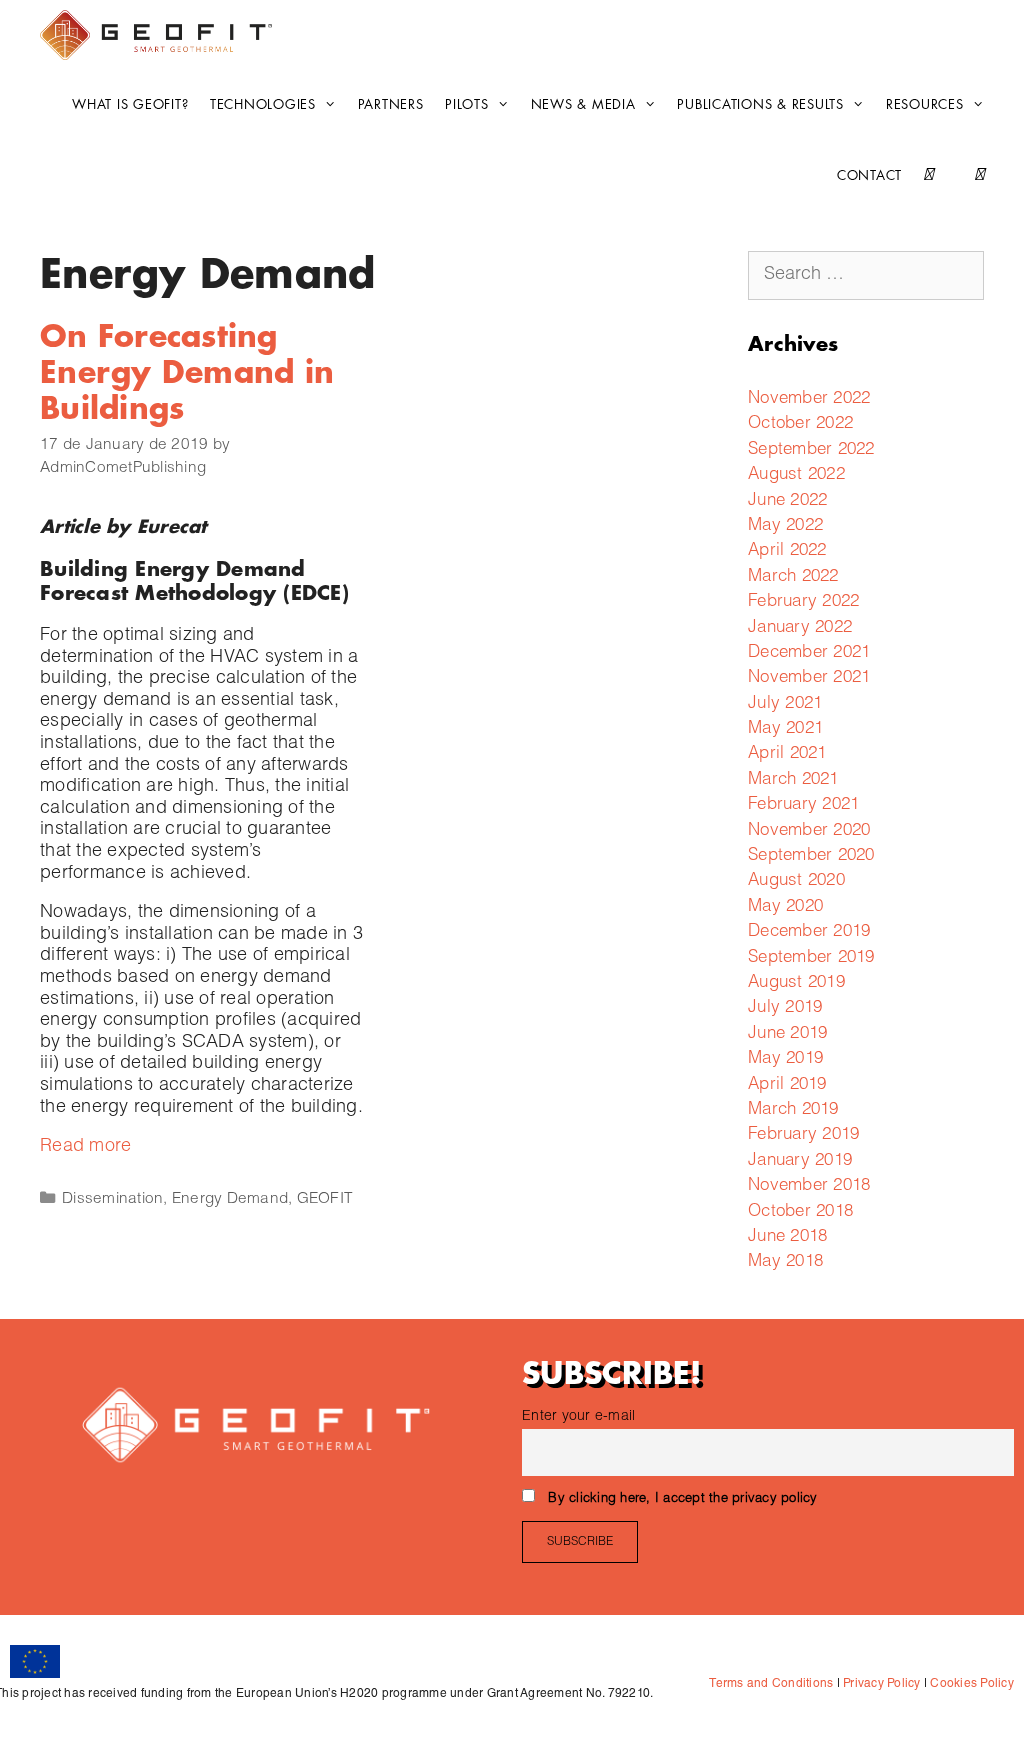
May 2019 (785, 1059)
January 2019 (800, 1161)
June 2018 (787, 1237)
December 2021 (809, 653)
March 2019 (793, 1110)
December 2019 (809, 932)
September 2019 (811, 958)
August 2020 (796, 881)
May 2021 (785, 729)
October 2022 (800, 424)
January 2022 (800, 628)
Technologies (263, 104)
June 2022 (787, 501)
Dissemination (112, 1199)
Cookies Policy (970, 1684)
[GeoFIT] (161, 35)
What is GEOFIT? (130, 104)
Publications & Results (760, 104)
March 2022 (793, 577)
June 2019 (787, 1034)
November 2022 (809, 399)
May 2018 (785, 1262)
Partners (391, 104)
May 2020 (785, 907)
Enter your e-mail (578, 1417)
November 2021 (809, 678)
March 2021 (793, 780)
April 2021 (787, 754)
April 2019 (787, 1085)
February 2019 (803, 1135)
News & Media (583, 104)
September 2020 (811, 856)
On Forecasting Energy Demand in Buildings (187, 373)
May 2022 (785, 526)
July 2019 (785, 1008)
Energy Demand (230, 1199)
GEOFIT (325, 1199)
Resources (925, 104)
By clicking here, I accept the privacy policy (682, 1499)
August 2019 (796, 983)
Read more (85, 1147)
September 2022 (811, 450)
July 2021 (785, 704)
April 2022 (787, 551)
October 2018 (800, 1212)
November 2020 (809, 831)
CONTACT (869, 175)
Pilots (467, 104)
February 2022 (803, 602)
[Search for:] (866, 275)
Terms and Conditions (771, 1684)
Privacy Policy (880, 1684)
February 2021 (803, 805)
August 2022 (796, 475)
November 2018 (809, 1186)
